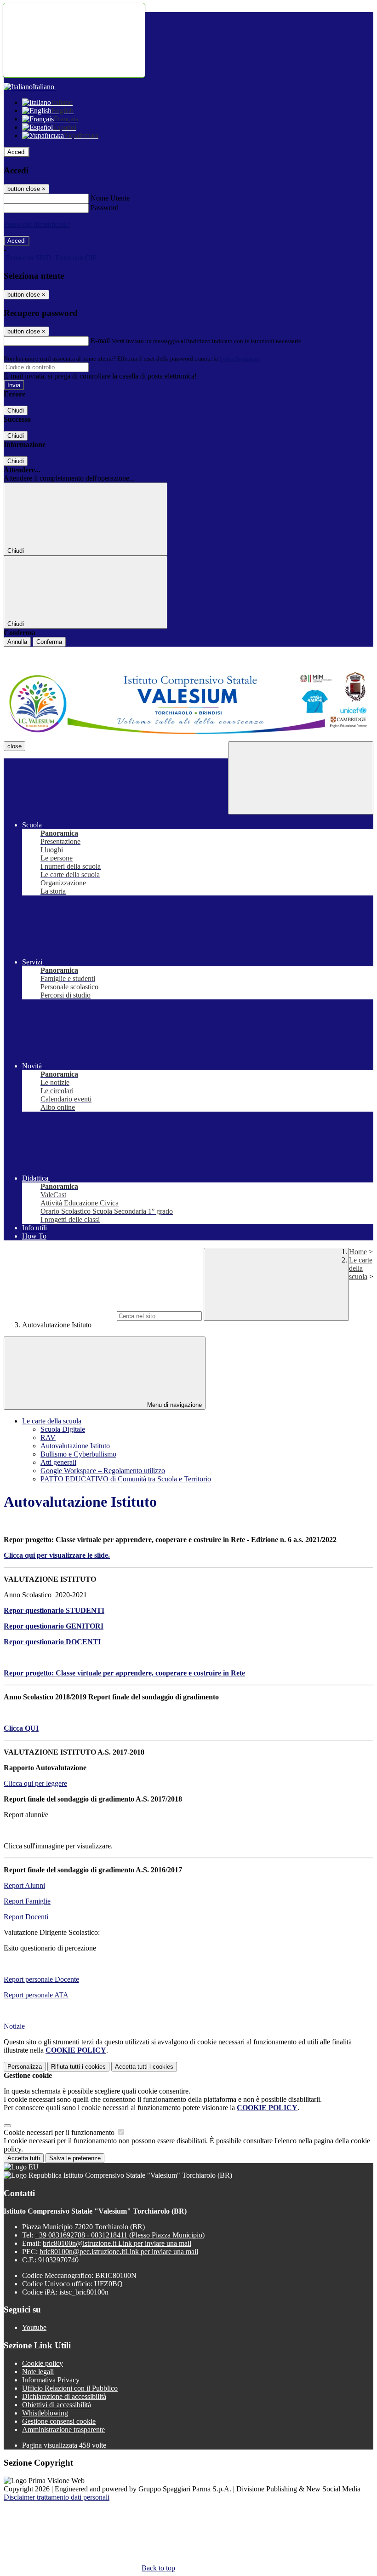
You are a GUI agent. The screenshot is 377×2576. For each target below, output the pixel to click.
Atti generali (58, 1462)
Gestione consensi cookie (59, 2421)
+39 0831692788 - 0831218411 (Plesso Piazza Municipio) (120, 2235)
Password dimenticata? (37, 224)
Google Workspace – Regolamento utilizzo (103, 1471)
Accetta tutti (144, 2067)
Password (105, 208)
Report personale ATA (36, 1995)
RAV (48, 1437)
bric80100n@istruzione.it (117, 2243)
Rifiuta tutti (78, 2067)
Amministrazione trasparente (63, 2430)
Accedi (17, 152)
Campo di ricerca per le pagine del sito (59, 1316)
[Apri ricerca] (301, 778)
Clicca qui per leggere (35, 1783)
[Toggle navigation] (74, 40)
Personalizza (25, 2067)
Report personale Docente (41, 1979)
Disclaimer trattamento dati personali (57, 2497)
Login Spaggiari (240, 359)
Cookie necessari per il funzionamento (60, 2132)
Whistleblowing (45, 2413)
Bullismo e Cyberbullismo (78, 1454)
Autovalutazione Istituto (75, 1446)
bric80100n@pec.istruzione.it (119, 2252)
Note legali (38, 2372)
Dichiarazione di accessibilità (64, 2396)
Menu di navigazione (174, 1405)
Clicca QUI (21, 1728)
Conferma (49, 642)
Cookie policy (43, 2363)
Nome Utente (110, 198)
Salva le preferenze (75, 2158)
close (14, 746)
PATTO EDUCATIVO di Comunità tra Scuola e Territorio (126, 1479)
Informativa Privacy (51, 2380)
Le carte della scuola (361, 1268)
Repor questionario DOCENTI (52, 1642)
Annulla (17, 642)
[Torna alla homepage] (188, 704)
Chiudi (16, 410)
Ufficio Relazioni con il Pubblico (70, 2388)
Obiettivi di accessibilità (57, 2405)
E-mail (100, 341)
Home (358, 1252)
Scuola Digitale (63, 1429)
